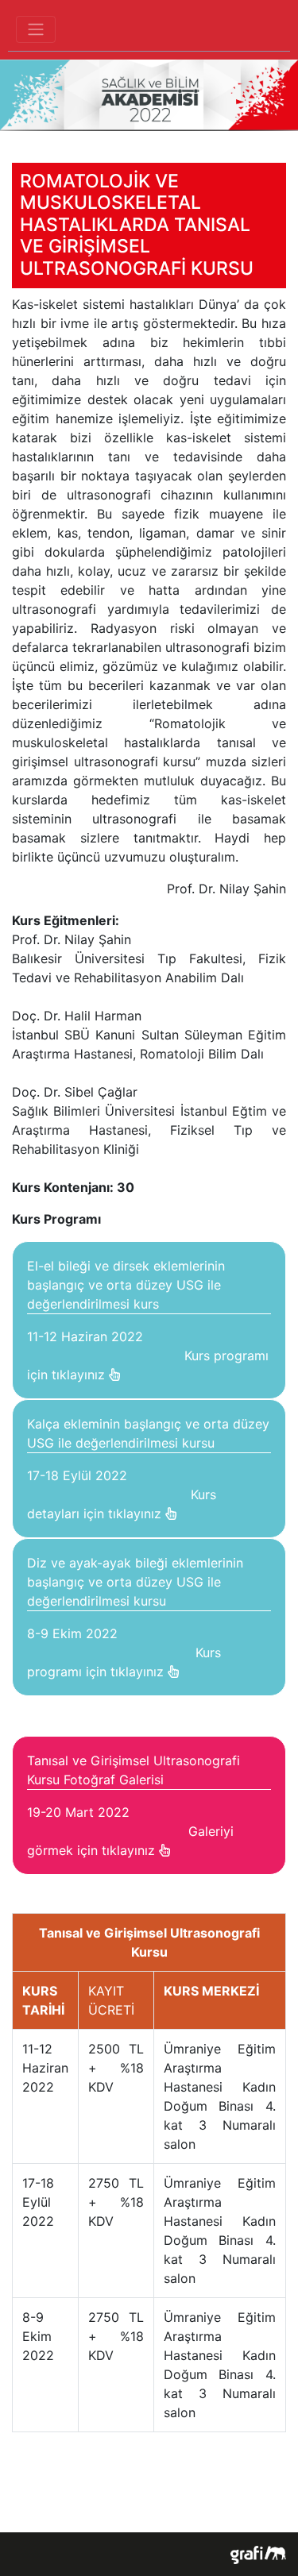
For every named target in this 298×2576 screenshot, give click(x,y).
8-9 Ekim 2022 (135, 1617)
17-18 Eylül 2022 (148, 1469)
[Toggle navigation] (36, 29)
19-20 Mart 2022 (134, 1805)
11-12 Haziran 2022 (148, 1320)
